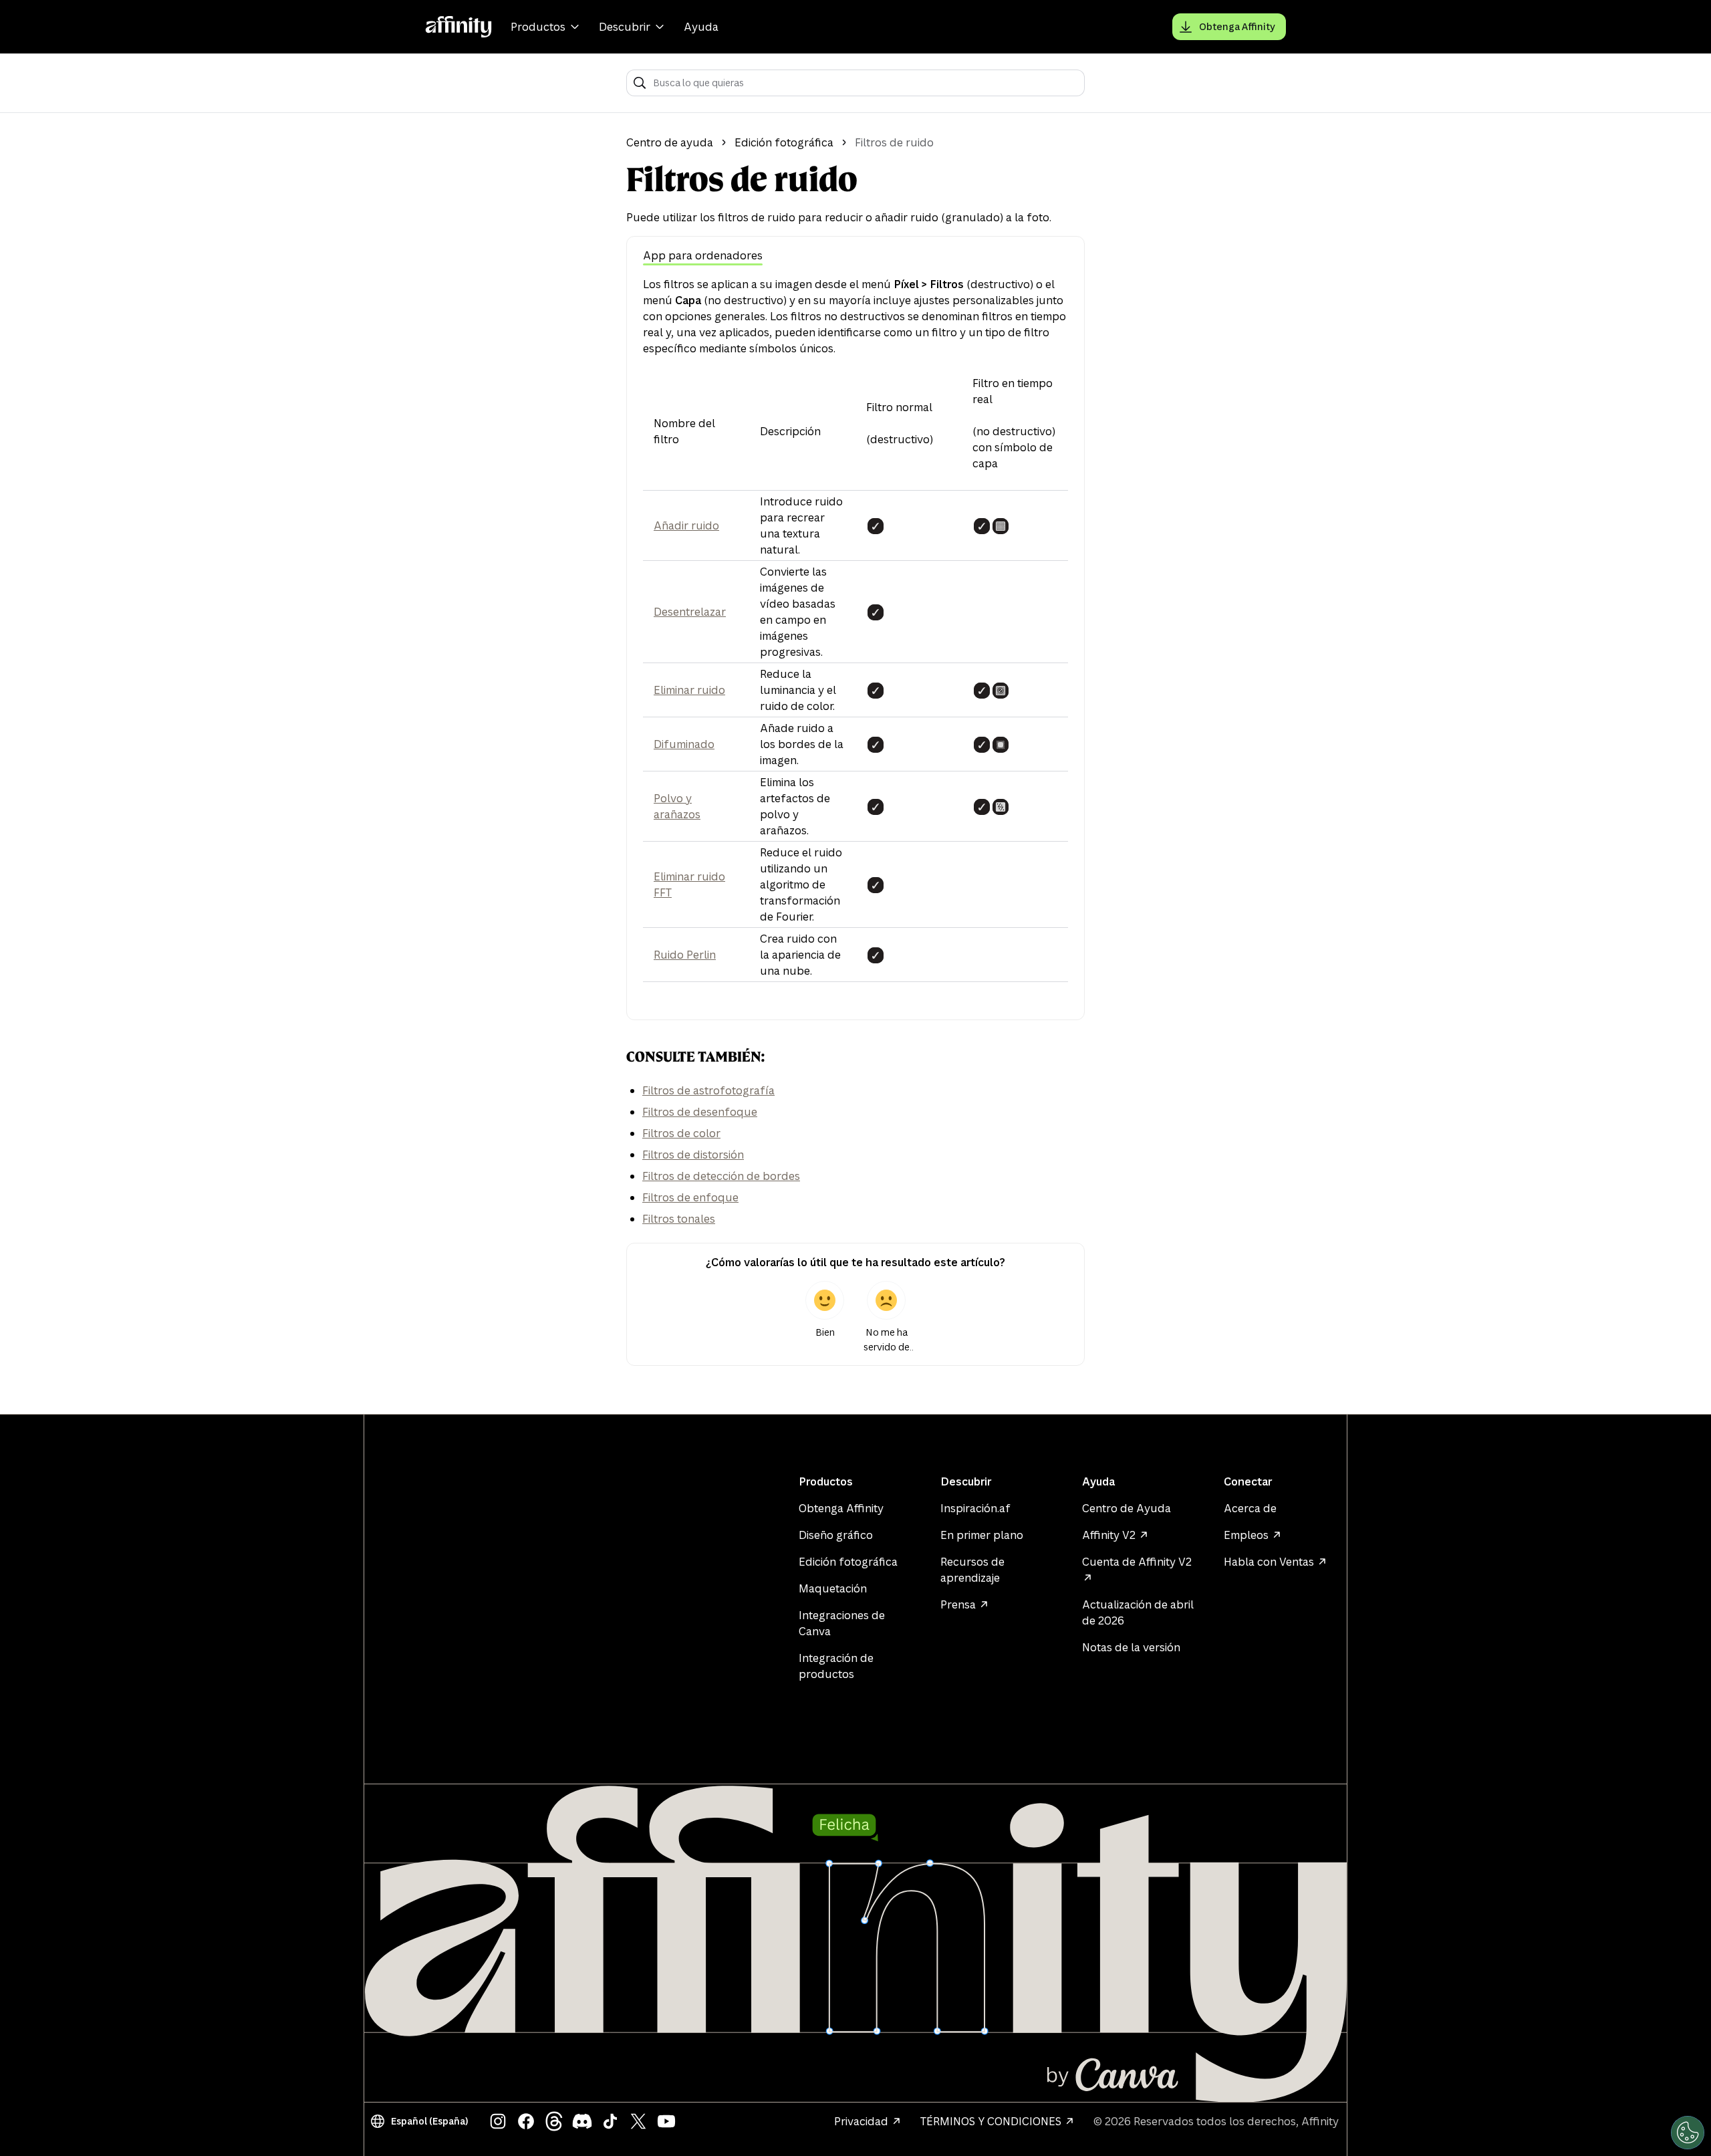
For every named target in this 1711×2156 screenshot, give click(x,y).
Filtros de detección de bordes (721, 1176)
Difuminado (684, 744)
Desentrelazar (690, 612)
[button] (422, 2121)
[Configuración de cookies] (1688, 2133)
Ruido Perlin (685, 955)
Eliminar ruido (689, 690)
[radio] (825, 1318)
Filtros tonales (679, 1219)
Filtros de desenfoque (700, 1112)
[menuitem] (547, 27)
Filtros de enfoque (690, 1197)
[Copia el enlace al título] (616, 1057)
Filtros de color (681, 1133)
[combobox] (865, 83)
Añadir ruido (686, 525)
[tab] (703, 256)
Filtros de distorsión (693, 1155)
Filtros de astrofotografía (708, 1090)
